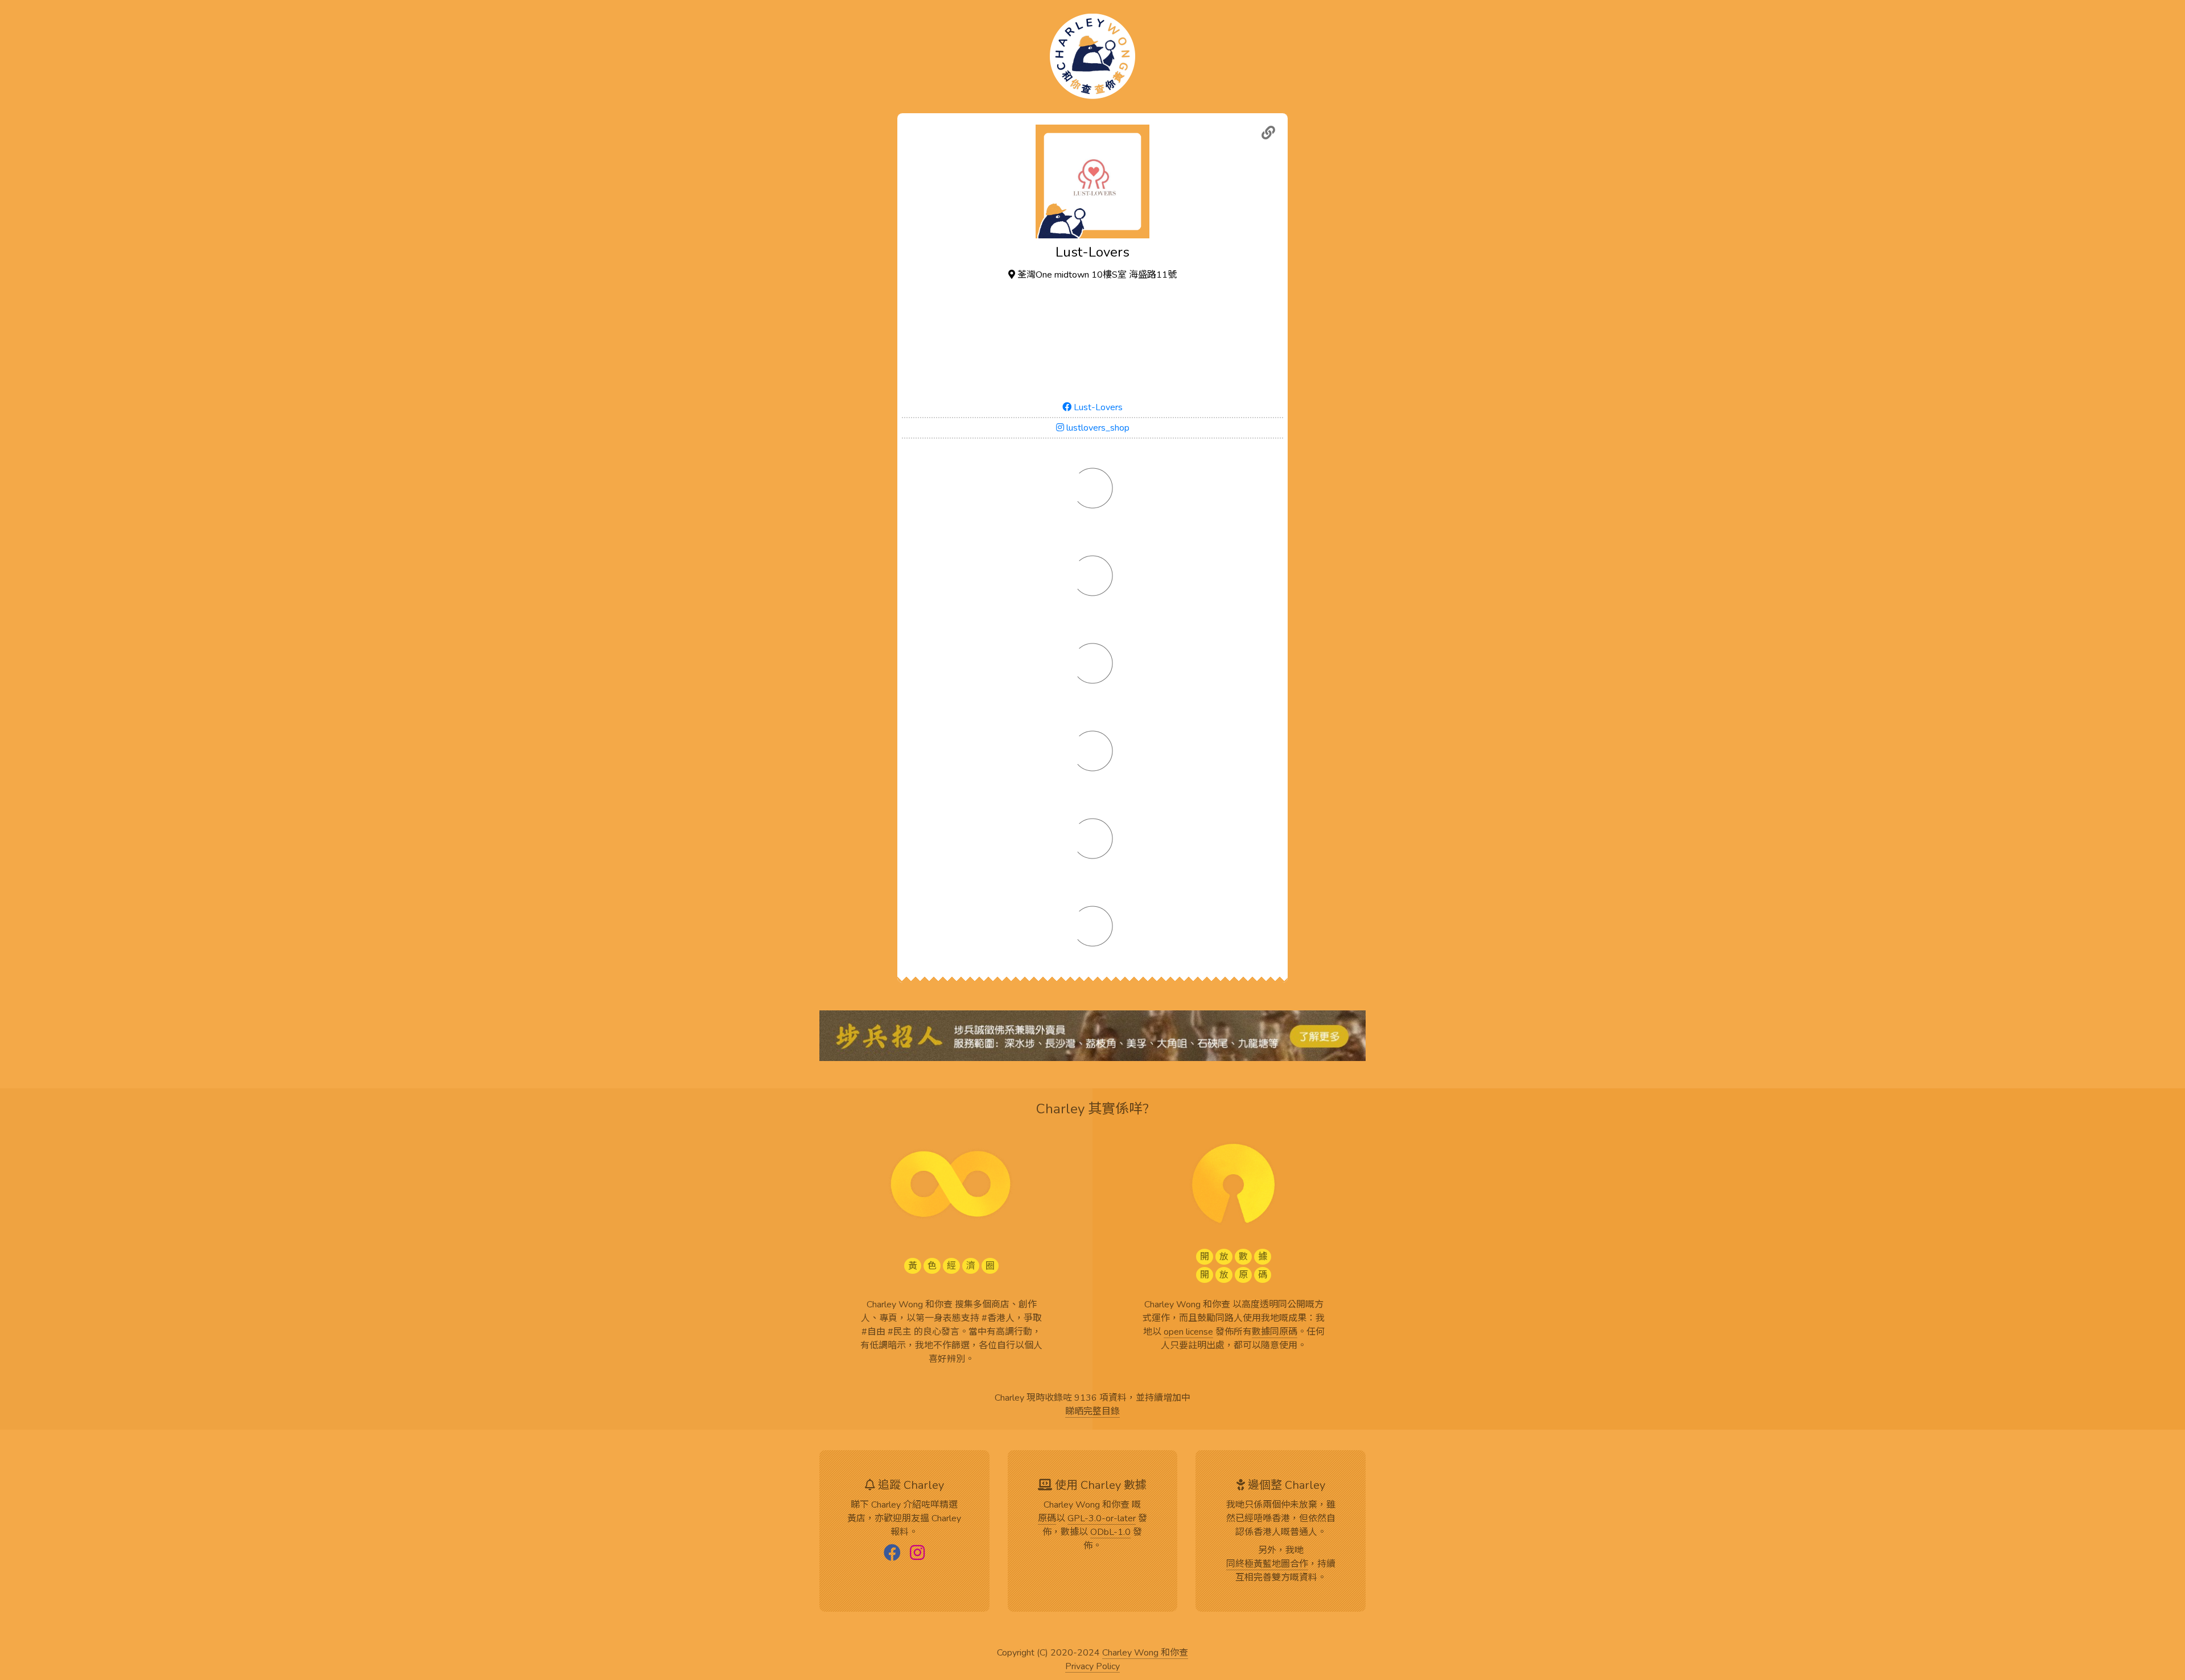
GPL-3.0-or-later (1102, 1519)
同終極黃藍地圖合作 (1267, 1565)
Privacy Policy (1092, 1667)
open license (1188, 1332)
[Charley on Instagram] (917, 1554)
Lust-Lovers (1097, 407)
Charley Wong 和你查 (1145, 1653)
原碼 (1047, 1519)
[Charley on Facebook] (892, 1554)
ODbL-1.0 (1110, 1533)
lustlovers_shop (1097, 428)
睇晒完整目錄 (1092, 1412)
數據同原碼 (1275, 1332)
